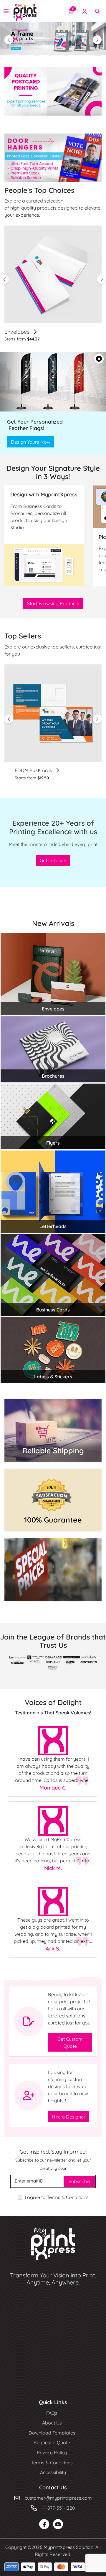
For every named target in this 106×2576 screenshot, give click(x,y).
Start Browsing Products (53, 602)
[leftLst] (9, 717)
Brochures (53, 1074)
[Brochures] (53, 1047)
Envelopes (18, 330)
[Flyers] (53, 1114)
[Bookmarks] (53, 712)
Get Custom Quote (70, 2041)
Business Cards (53, 1308)
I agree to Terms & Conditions (57, 2196)
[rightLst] (97, 717)
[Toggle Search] (97, 11)
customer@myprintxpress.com (58, 2496)
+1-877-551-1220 (58, 2506)
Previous (4, 278)
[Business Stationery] (53, 972)
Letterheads (53, 1225)
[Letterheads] (53, 1190)
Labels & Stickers (53, 1375)
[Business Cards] (53, 1273)
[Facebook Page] (44, 2523)
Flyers (53, 1141)
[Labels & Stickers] (53, 1348)
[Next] (97, 39)
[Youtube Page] (58, 2523)
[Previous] (9, 39)
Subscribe (79, 2180)
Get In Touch (53, 859)
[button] (99, 357)
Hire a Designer (69, 2115)
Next (102, 278)
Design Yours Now (31, 440)
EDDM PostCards (34, 769)
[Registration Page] (85, 11)
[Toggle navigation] (6, 11)
